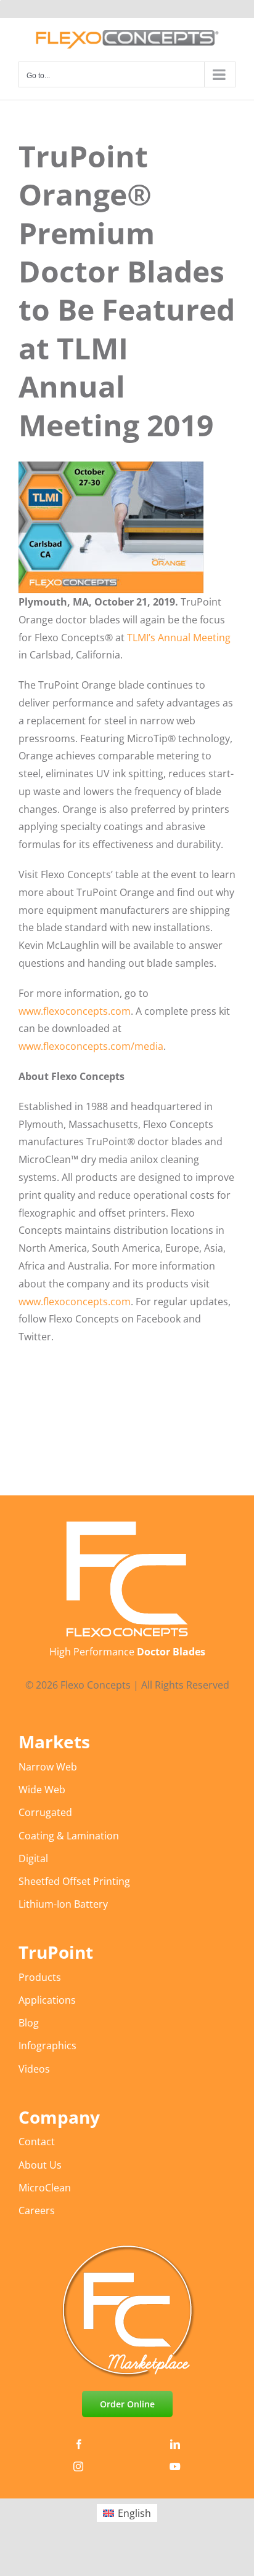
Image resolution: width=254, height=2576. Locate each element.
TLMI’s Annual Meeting (179, 638)
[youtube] (175, 2466)
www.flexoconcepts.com (75, 1011)
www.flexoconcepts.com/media (91, 1046)
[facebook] (79, 2444)
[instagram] (78, 2466)
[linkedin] (175, 2444)
